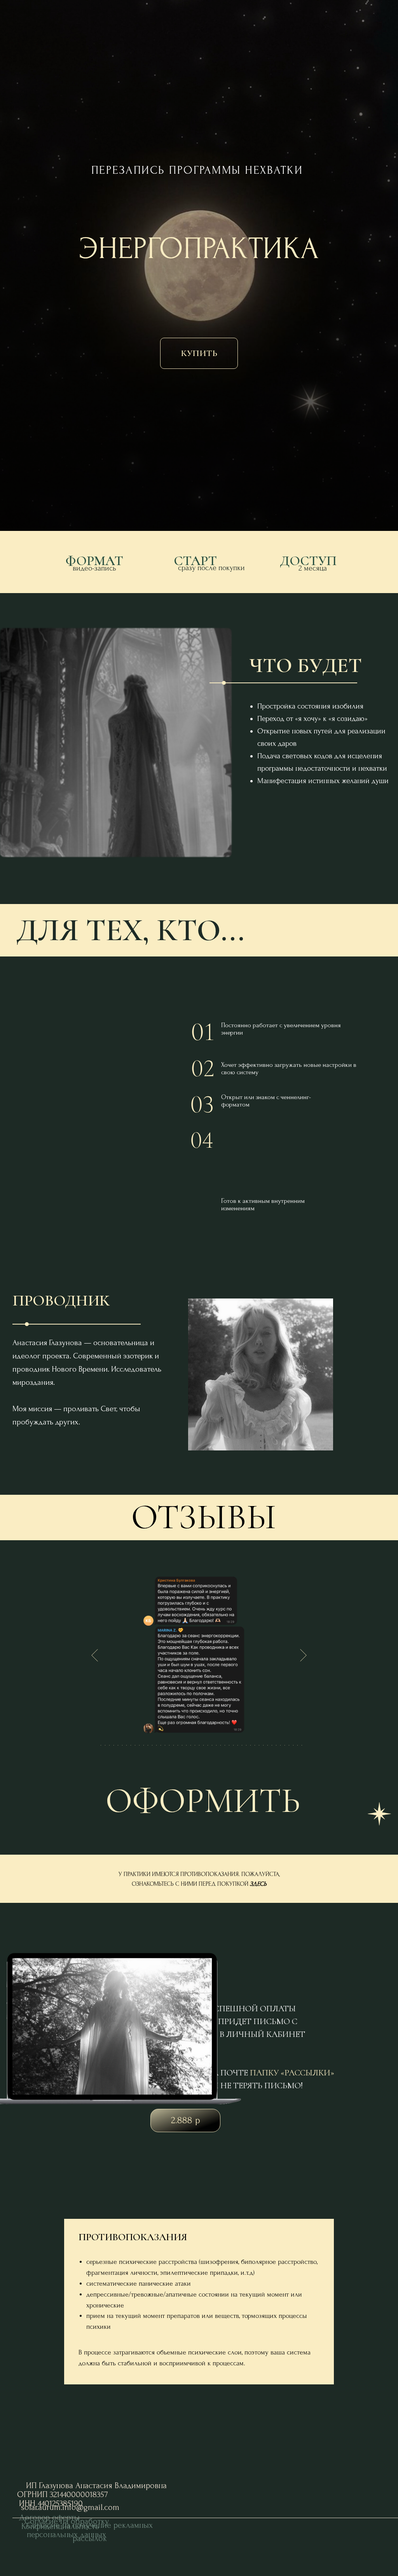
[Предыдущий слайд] (95, 1655)
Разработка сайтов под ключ (323, 2529)
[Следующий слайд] (303, 1655)
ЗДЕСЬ (258, 1884)
